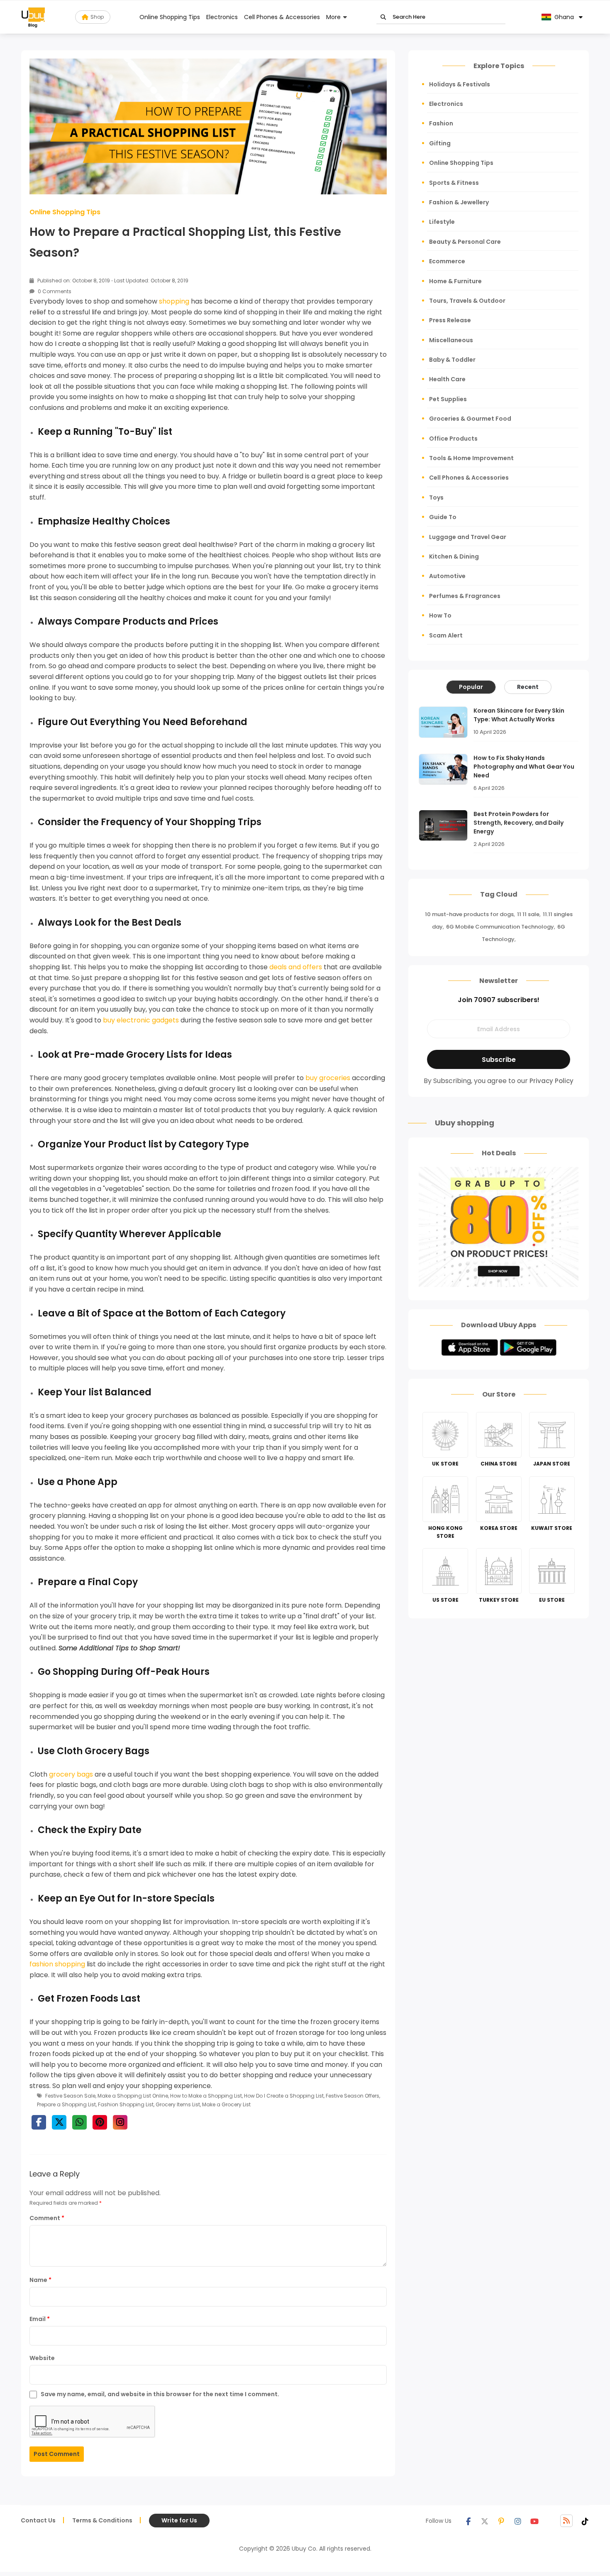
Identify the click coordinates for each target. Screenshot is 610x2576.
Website (42, 2358)
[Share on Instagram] (120, 2122)
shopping (174, 301)
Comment (47, 2218)
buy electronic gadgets (141, 1020)
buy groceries (328, 1078)
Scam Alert (446, 635)
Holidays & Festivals (460, 84)
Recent (528, 687)
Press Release (450, 320)
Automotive (447, 576)
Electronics (222, 17)
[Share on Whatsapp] (79, 2122)
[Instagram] (518, 2521)
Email (40, 2319)
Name (40, 2280)
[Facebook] (468, 2521)
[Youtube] (534, 2521)
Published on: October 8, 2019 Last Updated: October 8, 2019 (112, 281)
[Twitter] (485, 2521)
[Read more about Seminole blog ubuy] (33, 17)
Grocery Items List (178, 2104)
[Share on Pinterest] (100, 2122)
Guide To (443, 517)
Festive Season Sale (70, 2096)
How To (440, 615)
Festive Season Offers (353, 2096)
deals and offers (296, 967)
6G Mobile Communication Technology (500, 927)
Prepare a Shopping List (66, 2104)
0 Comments (54, 291)
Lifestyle (442, 222)
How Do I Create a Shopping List (284, 2096)
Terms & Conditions (102, 2520)
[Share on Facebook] (39, 2122)
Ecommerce (447, 261)
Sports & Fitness (454, 183)
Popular (471, 687)
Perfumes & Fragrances (465, 596)
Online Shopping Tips (170, 17)
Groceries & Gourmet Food (470, 419)
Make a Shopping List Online (133, 2096)
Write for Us (179, 2520)
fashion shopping (57, 1964)
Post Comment (57, 2454)
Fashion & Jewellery (459, 202)
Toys (436, 498)
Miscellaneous (451, 340)
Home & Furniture (455, 281)
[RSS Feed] (566, 2521)
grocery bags (71, 1774)
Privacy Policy (551, 1081)
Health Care (447, 379)
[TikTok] (585, 2521)
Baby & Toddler (452, 360)
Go (383, 17)
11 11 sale (528, 914)
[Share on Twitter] (59, 2122)
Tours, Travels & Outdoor (467, 301)
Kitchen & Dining (454, 556)
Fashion (441, 123)
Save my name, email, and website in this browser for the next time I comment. (160, 2394)
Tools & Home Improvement (471, 458)
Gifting (440, 143)
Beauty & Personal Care (465, 242)
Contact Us (38, 2520)
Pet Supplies (448, 399)
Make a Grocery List (226, 2104)
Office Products (453, 439)
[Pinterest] (501, 2521)
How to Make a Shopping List (206, 2096)
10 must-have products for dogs (469, 914)
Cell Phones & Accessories (282, 17)
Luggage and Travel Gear (468, 537)
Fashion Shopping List (126, 2104)
